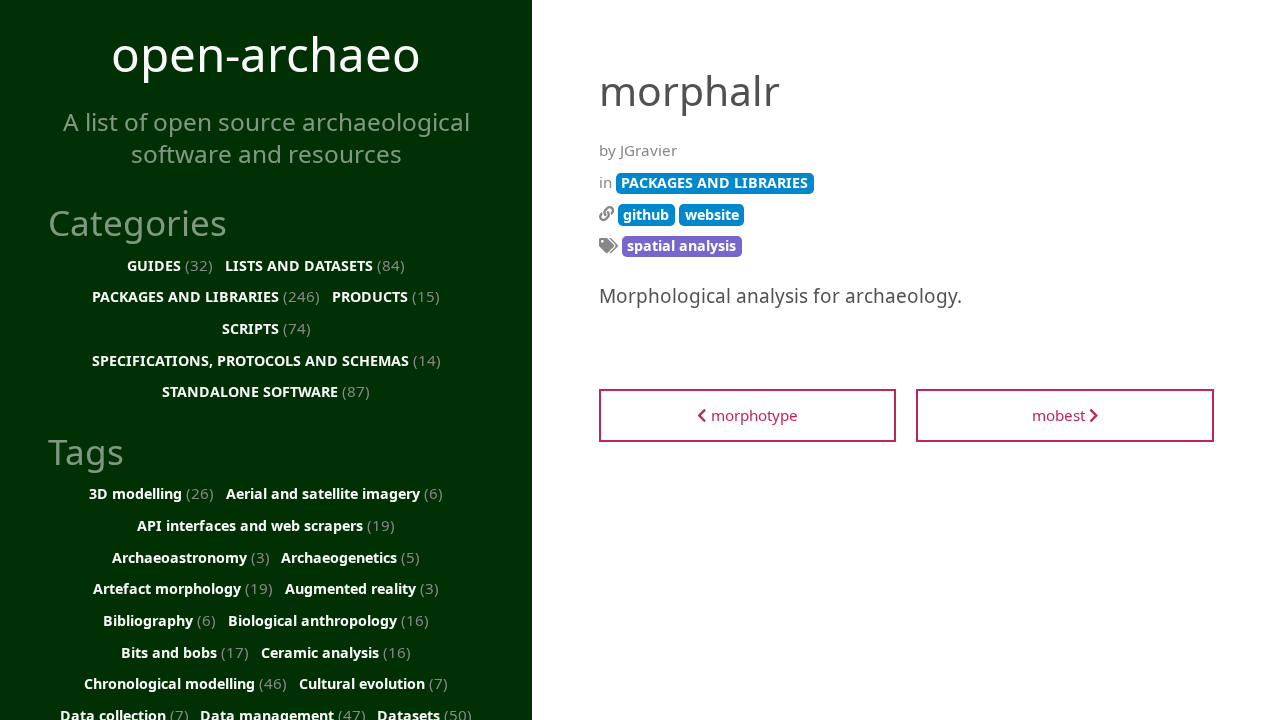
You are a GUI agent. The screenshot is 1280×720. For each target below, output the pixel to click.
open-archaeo (266, 53)
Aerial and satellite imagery (334, 493)
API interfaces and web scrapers (266, 525)
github (646, 214)
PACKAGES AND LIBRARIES (206, 296)
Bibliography (159, 620)
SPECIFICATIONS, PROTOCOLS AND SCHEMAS (266, 360)
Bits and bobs (185, 652)
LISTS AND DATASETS (315, 265)
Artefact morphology (183, 588)
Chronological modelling (185, 683)
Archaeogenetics (350, 557)
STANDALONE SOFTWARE (266, 391)
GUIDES (170, 265)
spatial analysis (681, 245)
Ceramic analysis (336, 652)
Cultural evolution (373, 683)
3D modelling (151, 493)
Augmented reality (362, 588)
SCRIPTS (266, 328)
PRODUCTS (386, 296)
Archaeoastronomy (191, 557)
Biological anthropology (328, 620)
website (712, 214)
